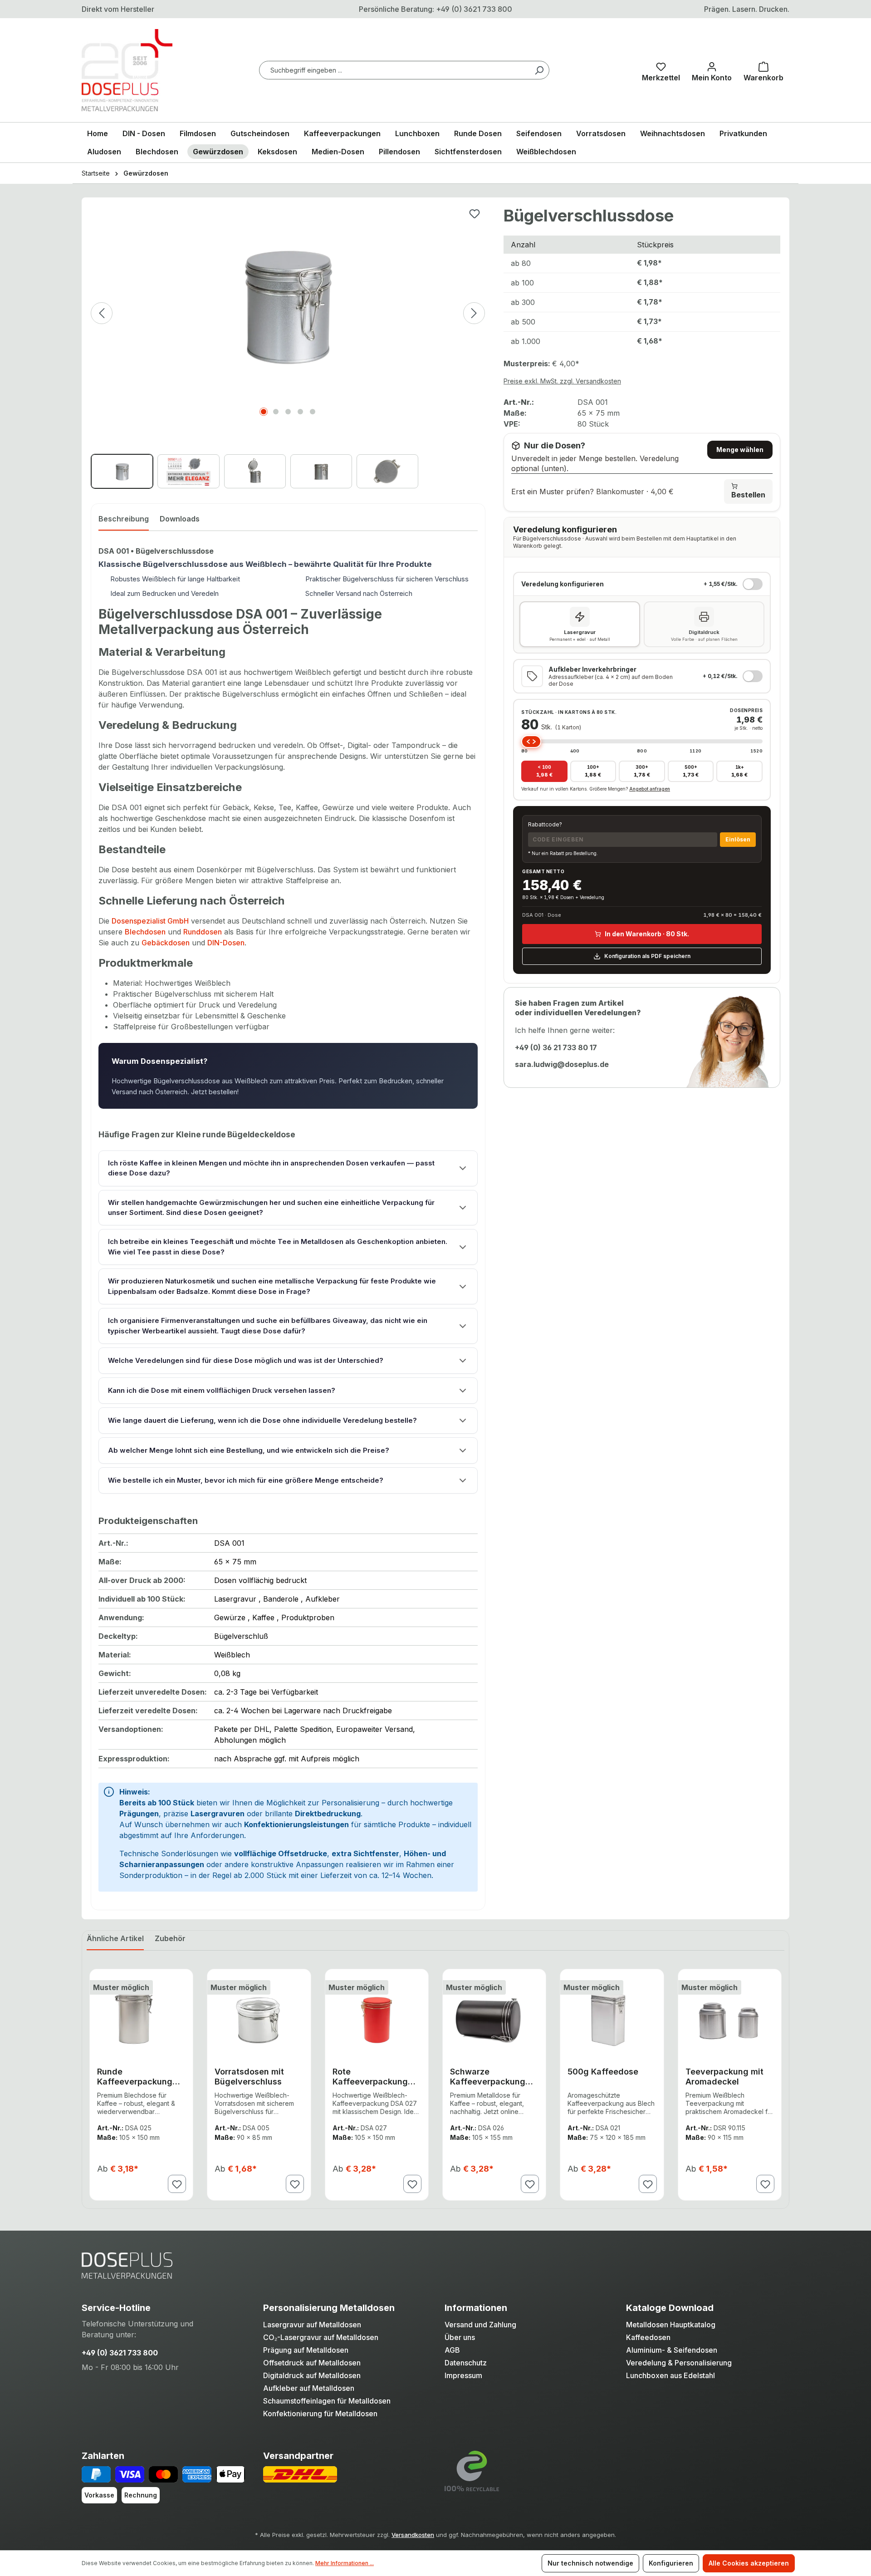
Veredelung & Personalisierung (679, 2363)
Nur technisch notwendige (590, 2563)
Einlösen (738, 839)
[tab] (124, 521)
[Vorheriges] (102, 313)
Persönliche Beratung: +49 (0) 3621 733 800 (435, 9)
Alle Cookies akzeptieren (749, 2563)
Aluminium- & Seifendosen (672, 2350)
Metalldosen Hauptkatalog (671, 2325)
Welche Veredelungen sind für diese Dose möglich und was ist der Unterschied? (246, 1361)
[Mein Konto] (712, 70)
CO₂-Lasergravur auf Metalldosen (321, 2337)
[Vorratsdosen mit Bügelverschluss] (259, 2018)
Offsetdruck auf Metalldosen (312, 2363)
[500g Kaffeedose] (612, 2018)
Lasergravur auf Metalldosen (312, 2325)
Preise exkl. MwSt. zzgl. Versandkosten (562, 381)
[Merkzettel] (661, 70)
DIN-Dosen (226, 943)
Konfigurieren (671, 2563)
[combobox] (404, 70)
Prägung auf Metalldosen (306, 2350)
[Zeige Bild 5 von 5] (313, 412)
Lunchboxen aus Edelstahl (670, 2375)
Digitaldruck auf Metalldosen (312, 2375)
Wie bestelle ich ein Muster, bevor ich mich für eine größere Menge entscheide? (246, 1480)
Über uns (460, 2337)
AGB (452, 2350)
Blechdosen (145, 932)
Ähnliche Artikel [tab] (115, 1938)
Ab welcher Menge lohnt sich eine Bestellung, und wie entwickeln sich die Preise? (249, 1450)
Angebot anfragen (650, 789)
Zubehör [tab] (170, 1938)
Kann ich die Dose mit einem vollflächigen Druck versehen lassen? (222, 1391)
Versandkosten (413, 2535)
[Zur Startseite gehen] (127, 70)
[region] (288, 348)
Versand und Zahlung (480, 2325)
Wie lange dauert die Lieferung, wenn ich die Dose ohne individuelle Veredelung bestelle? (262, 1421)
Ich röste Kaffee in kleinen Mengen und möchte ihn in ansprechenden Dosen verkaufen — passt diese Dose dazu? (271, 1168)
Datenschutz (466, 2363)
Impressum (463, 2375)
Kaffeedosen (648, 2337)
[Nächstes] (474, 313)
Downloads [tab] (180, 519)
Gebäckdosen (166, 943)
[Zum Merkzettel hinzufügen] (475, 214)
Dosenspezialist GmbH (150, 921)
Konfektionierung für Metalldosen (320, 2414)
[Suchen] (539, 70)
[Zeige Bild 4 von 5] (300, 412)
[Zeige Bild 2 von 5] (276, 412)
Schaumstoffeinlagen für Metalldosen (327, 2401)
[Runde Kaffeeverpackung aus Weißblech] (141, 2018)
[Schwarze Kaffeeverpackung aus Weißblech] (494, 2018)
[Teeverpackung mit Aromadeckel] (730, 2018)
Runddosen (203, 932)
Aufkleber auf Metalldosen (309, 2388)
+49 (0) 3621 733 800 (120, 2353)
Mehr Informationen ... (345, 2563)
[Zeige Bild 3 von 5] (288, 412)
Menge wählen (740, 450)
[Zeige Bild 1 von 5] (264, 412)
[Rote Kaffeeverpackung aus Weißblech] (377, 2018)
